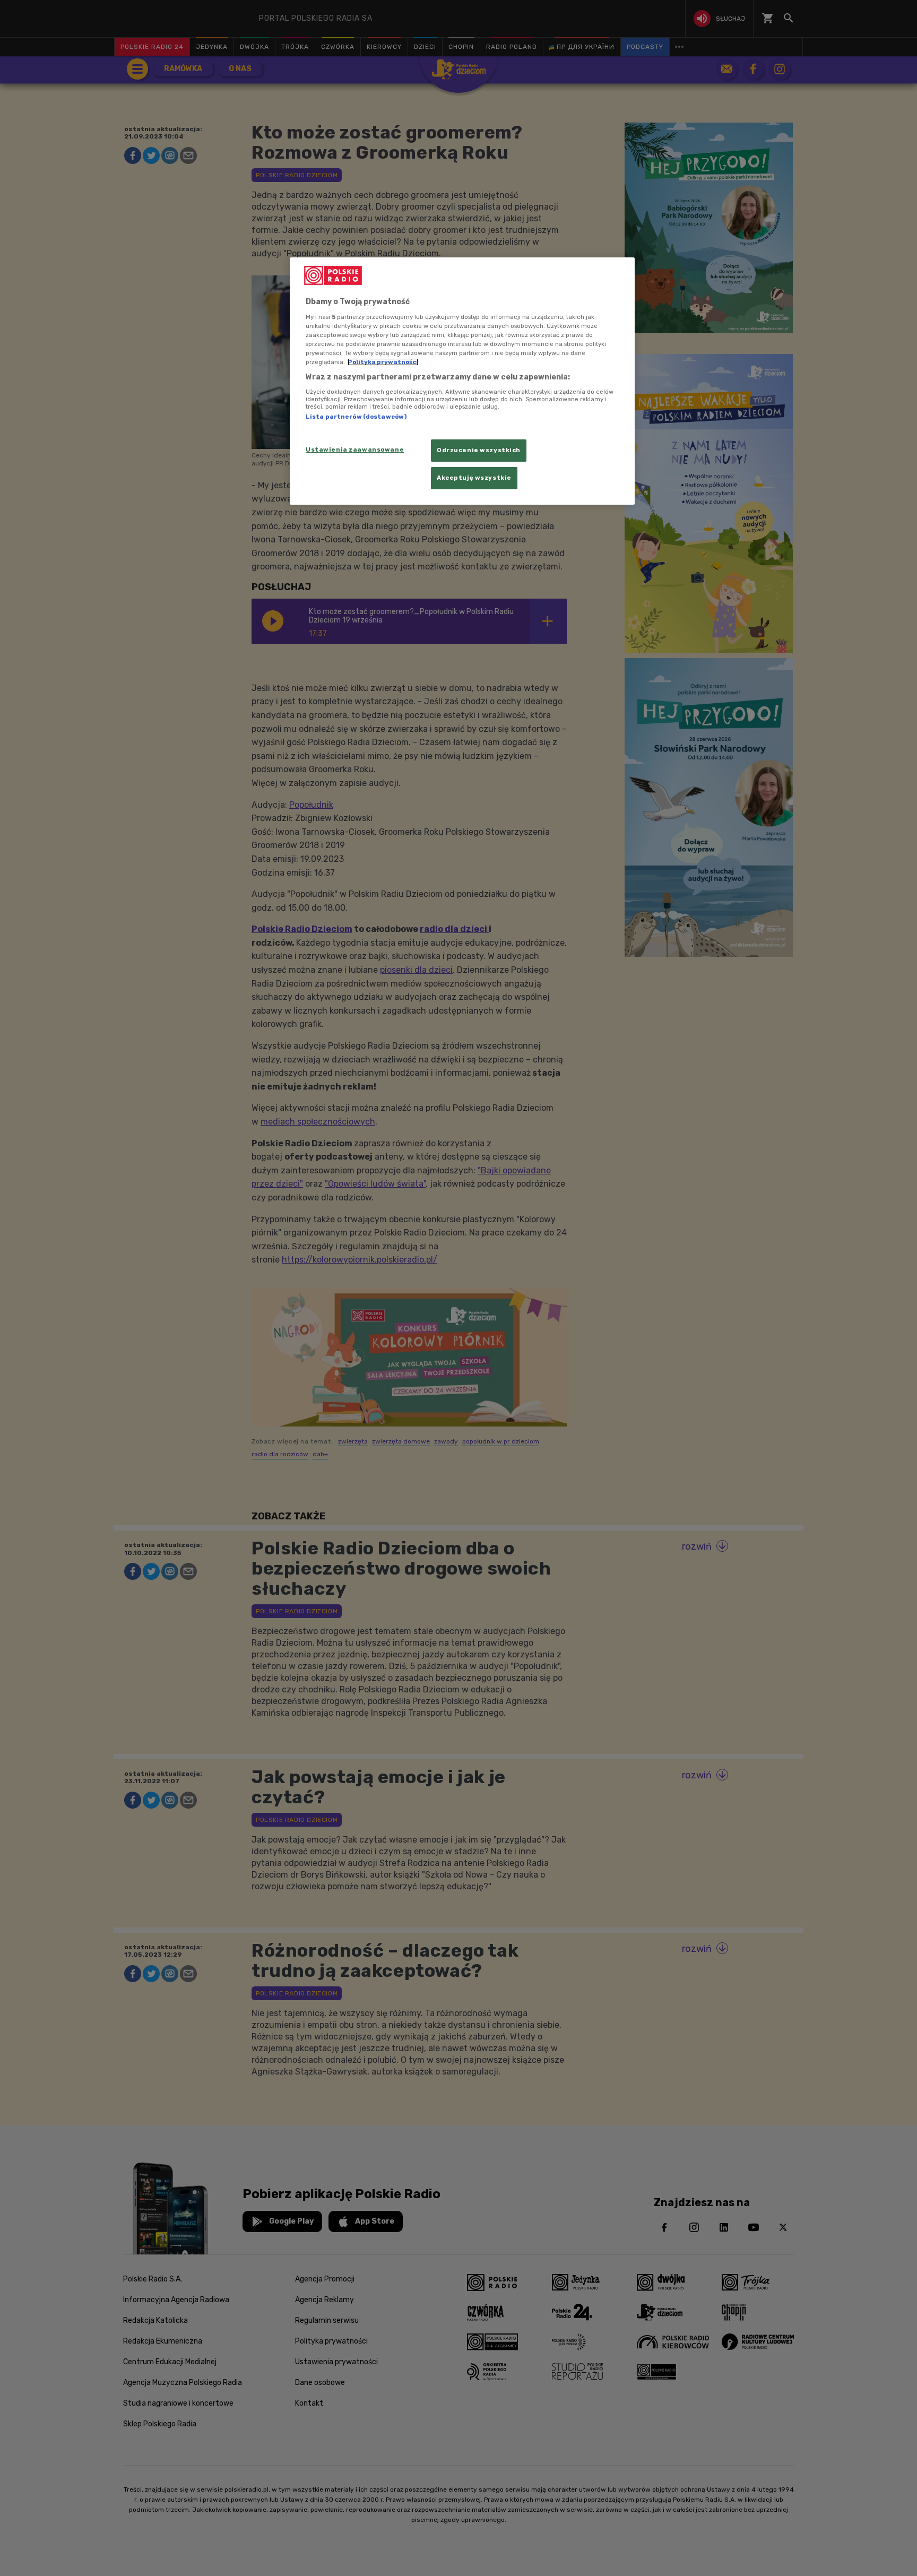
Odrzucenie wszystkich (479, 450)
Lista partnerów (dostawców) (356, 417)
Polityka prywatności (383, 362)
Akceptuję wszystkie (474, 478)
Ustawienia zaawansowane (355, 449)
